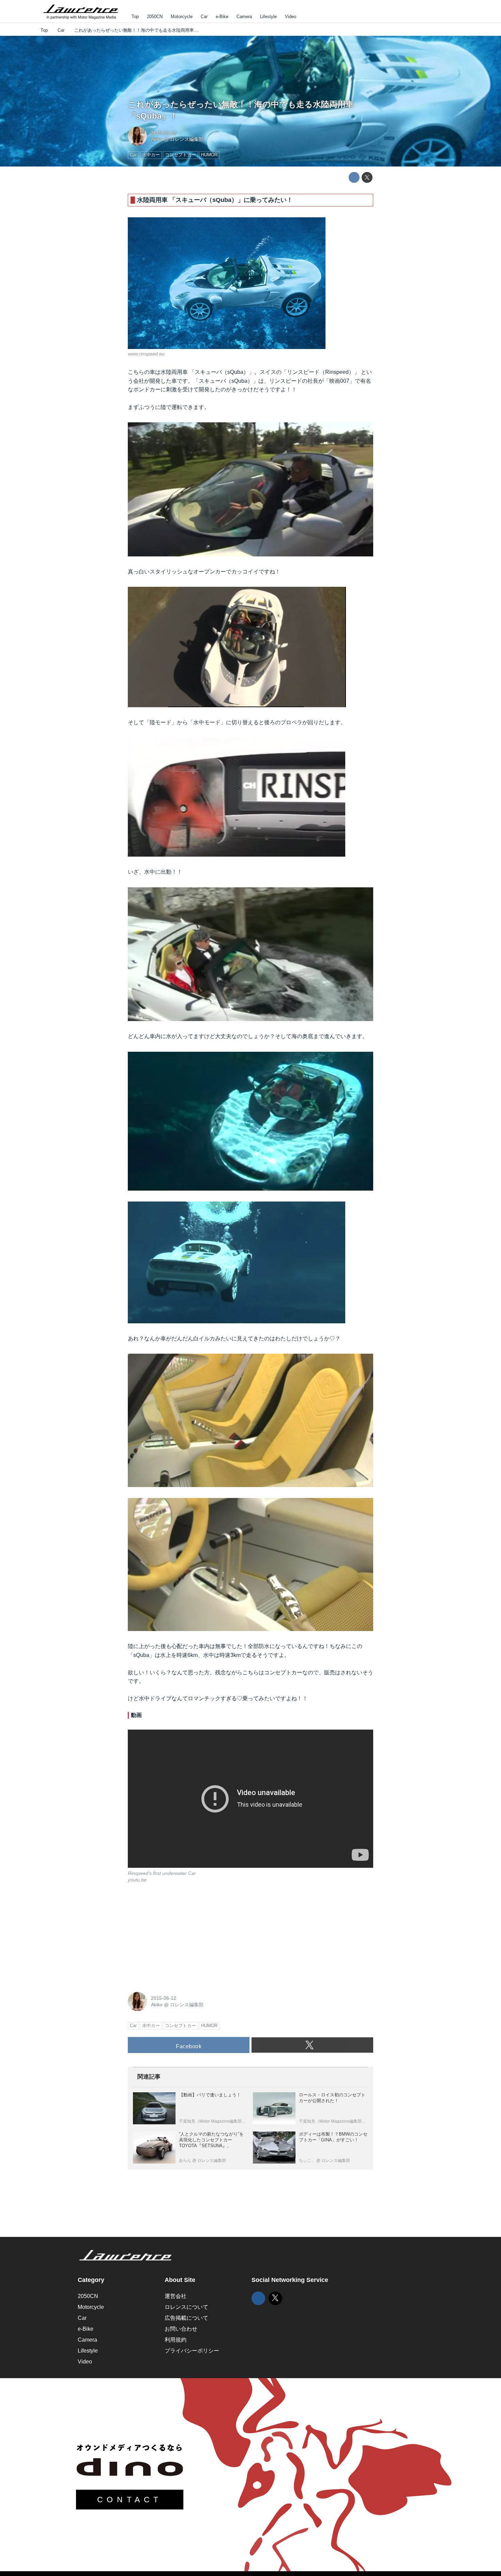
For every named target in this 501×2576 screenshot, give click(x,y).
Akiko (157, 139)
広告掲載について (186, 2318)
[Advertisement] (179, 1936)
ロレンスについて (186, 2307)
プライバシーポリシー (192, 2351)
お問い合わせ (181, 2329)
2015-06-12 (164, 133)
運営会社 (176, 2296)
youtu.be (137, 1880)
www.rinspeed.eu (146, 354)
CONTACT (130, 2500)
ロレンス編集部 (187, 139)
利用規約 (176, 2340)
